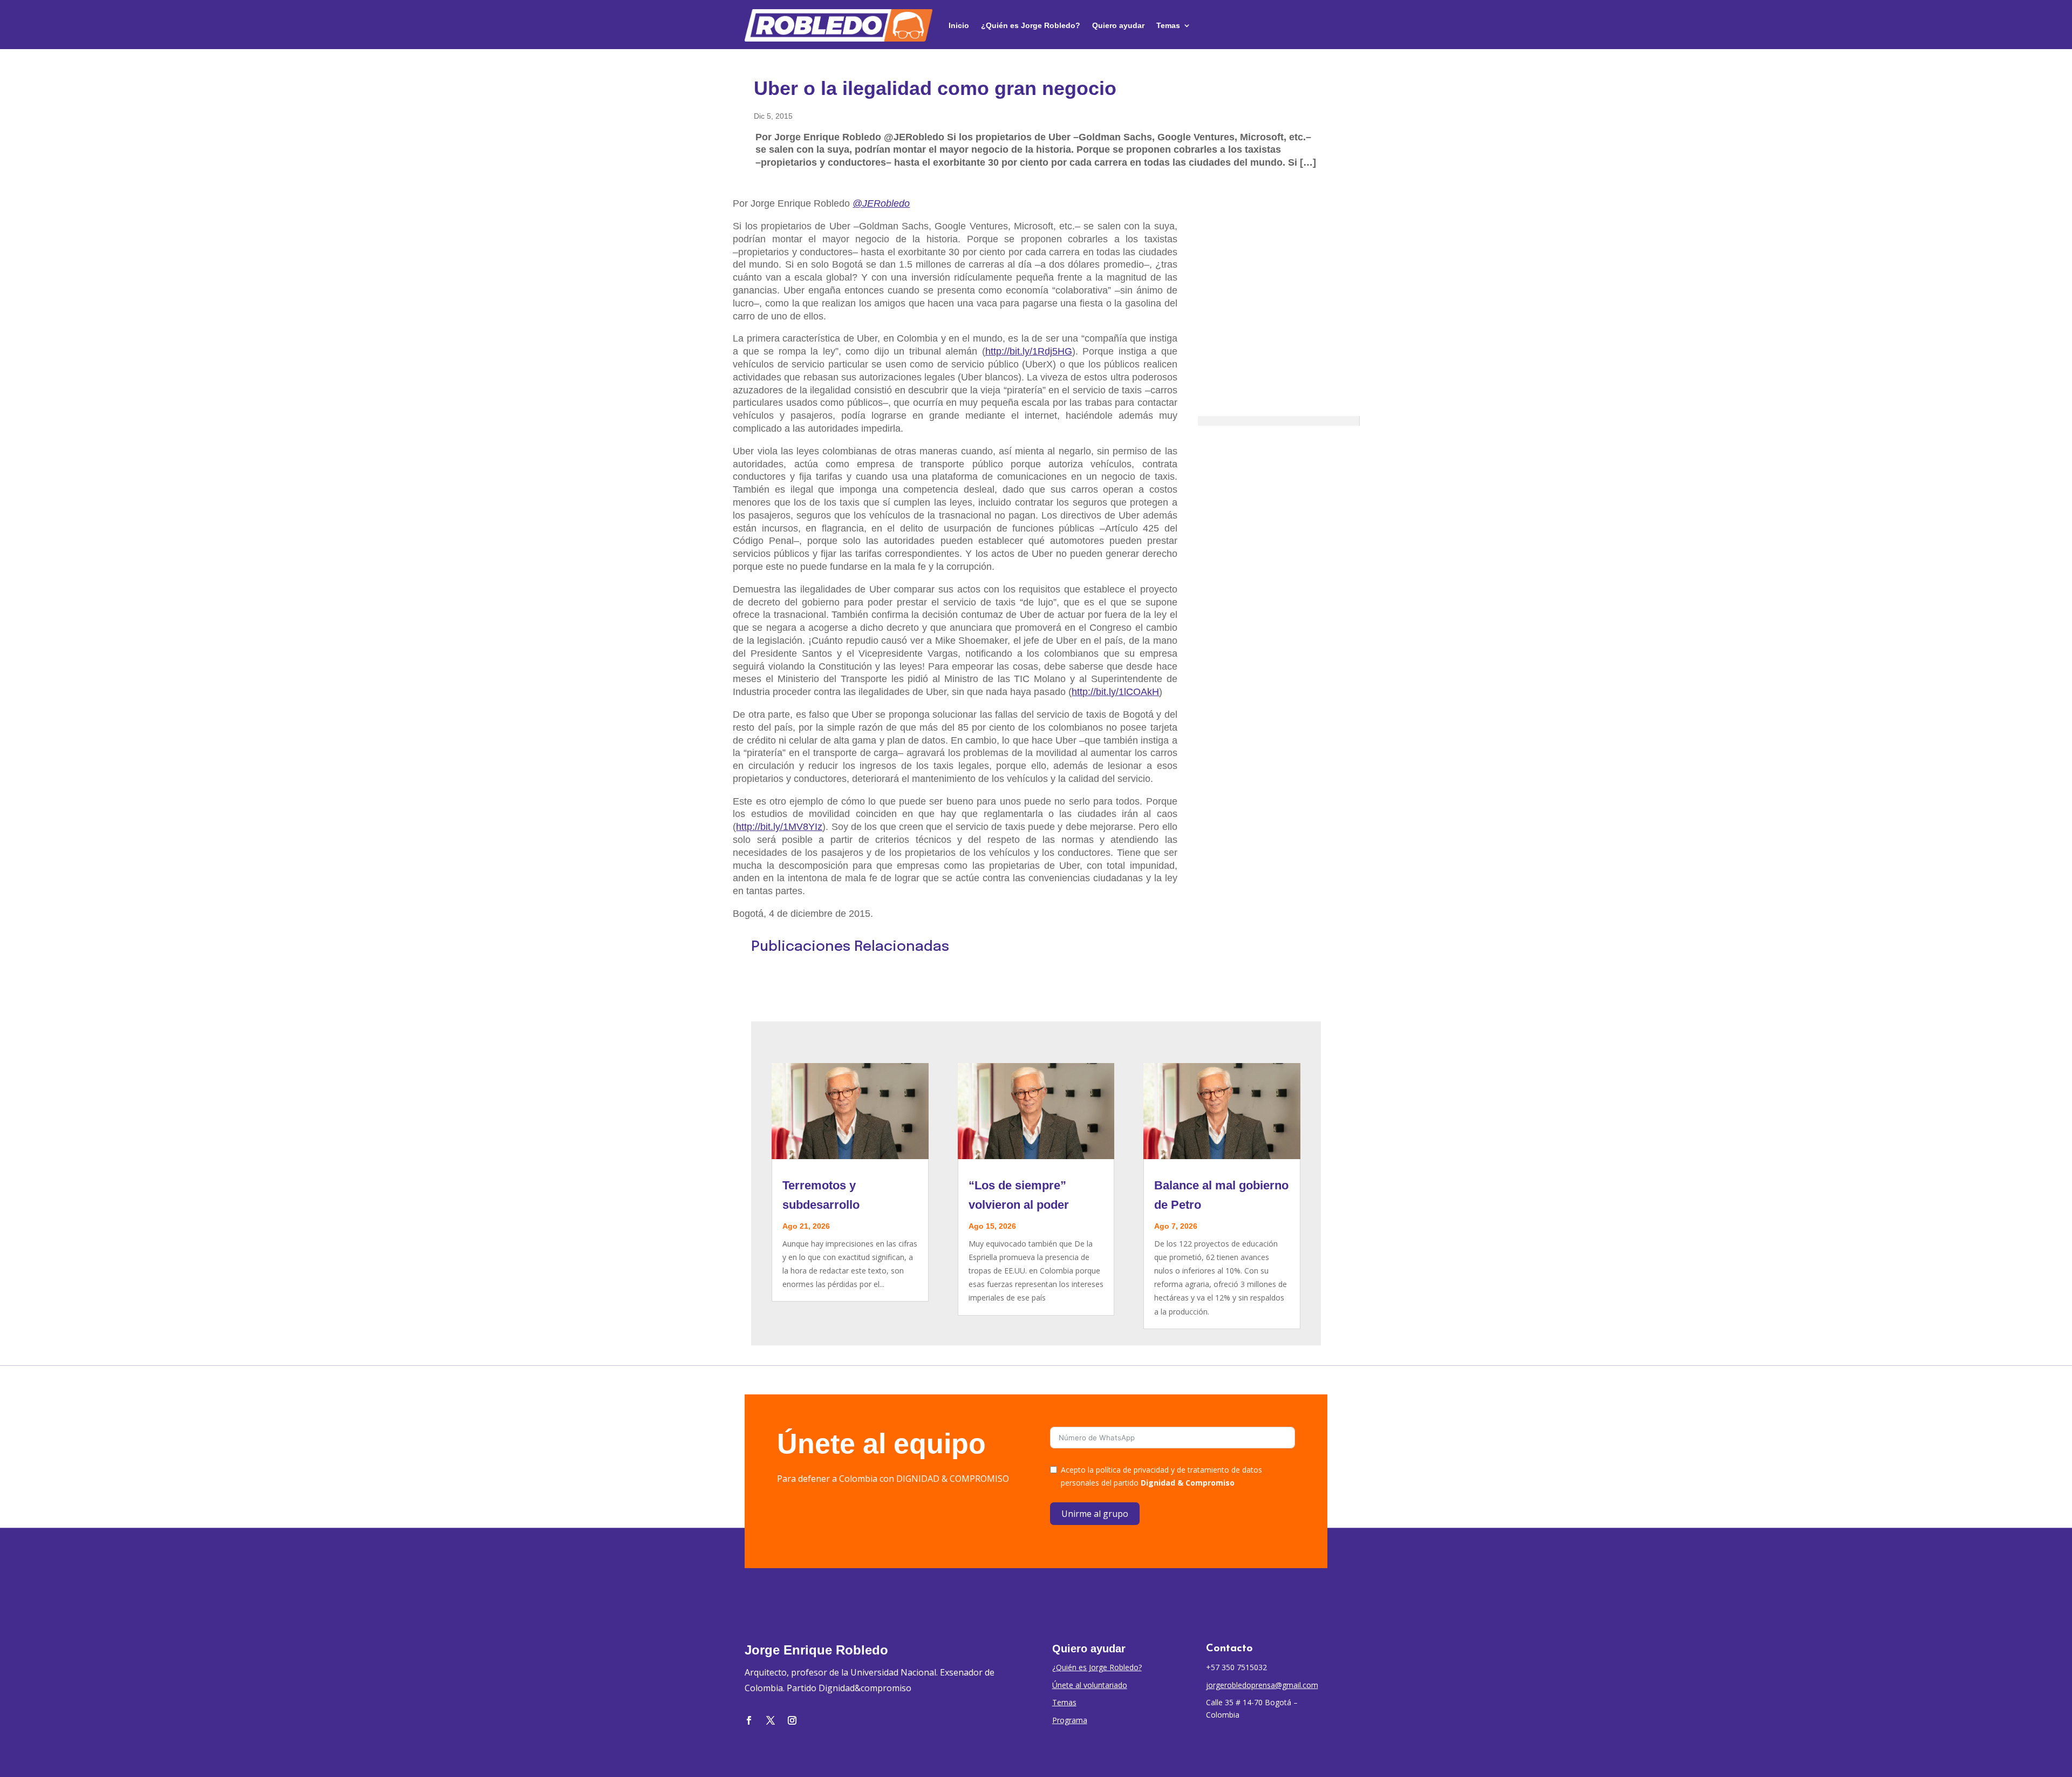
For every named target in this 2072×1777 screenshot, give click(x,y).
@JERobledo (881, 203)
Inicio (959, 25)
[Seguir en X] (771, 1720)
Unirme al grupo (1095, 1514)
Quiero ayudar (1118, 25)
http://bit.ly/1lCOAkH (1115, 692)
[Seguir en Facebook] (749, 1720)
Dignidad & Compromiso (1188, 1483)
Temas (1168, 25)
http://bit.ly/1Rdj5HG (1029, 351)
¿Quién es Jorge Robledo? (1031, 25)
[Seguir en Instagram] (792, 1720)
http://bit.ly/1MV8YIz (779, 827)
